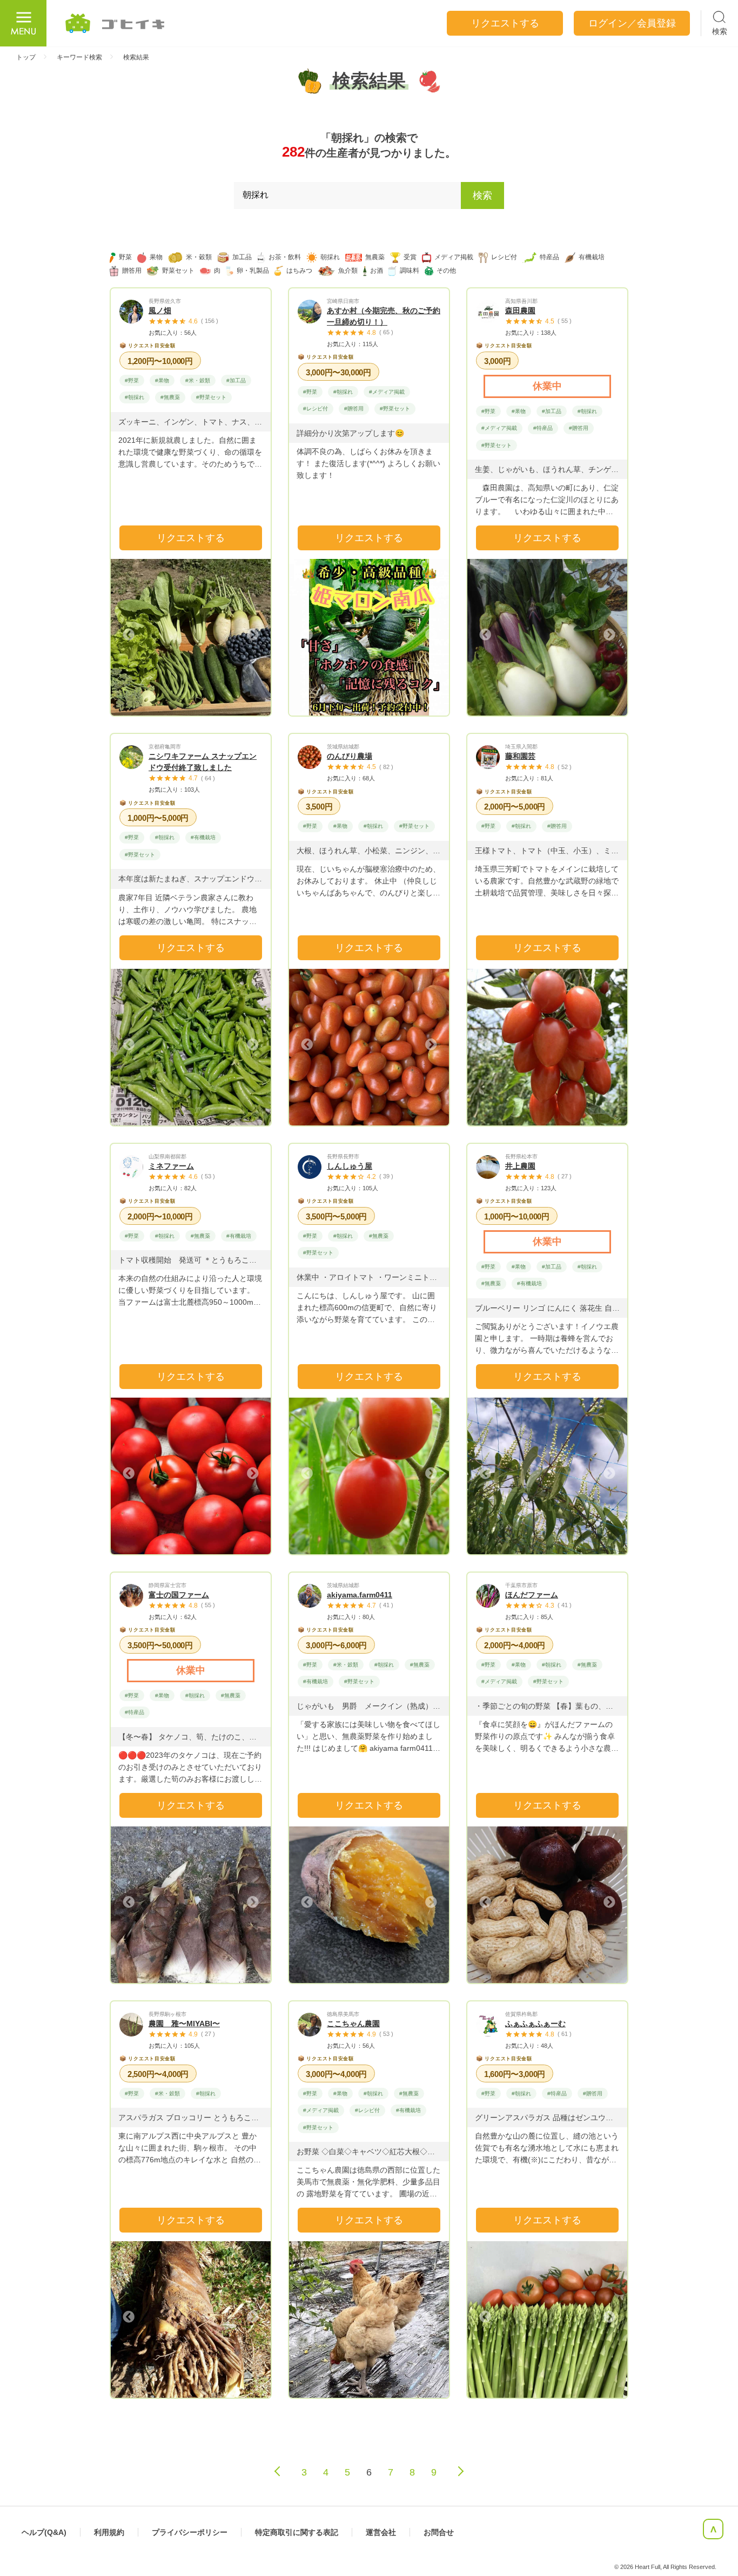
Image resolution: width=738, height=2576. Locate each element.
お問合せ (439, 2532)
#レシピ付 (316, 409)
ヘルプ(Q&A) (44, 2532)
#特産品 (543, 428)
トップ (26, 57)
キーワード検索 (79, 57)
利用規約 (109, 2532)
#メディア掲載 (387, 392)
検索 (482, 195)
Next (252, 635)
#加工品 (236, 380)
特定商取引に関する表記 (297, 2532)
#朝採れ (135, 397)
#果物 (162, 380)
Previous (130, 635)
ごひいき (116, 23)
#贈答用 (354, 409)
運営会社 (381, 2532)
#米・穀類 (198, 380)
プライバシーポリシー (190, 2532)
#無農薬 (170, 397)
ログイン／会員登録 (632, 23)
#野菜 (132, 380)
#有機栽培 (203, 837)
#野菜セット (211, 397)
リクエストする (191, 538)
